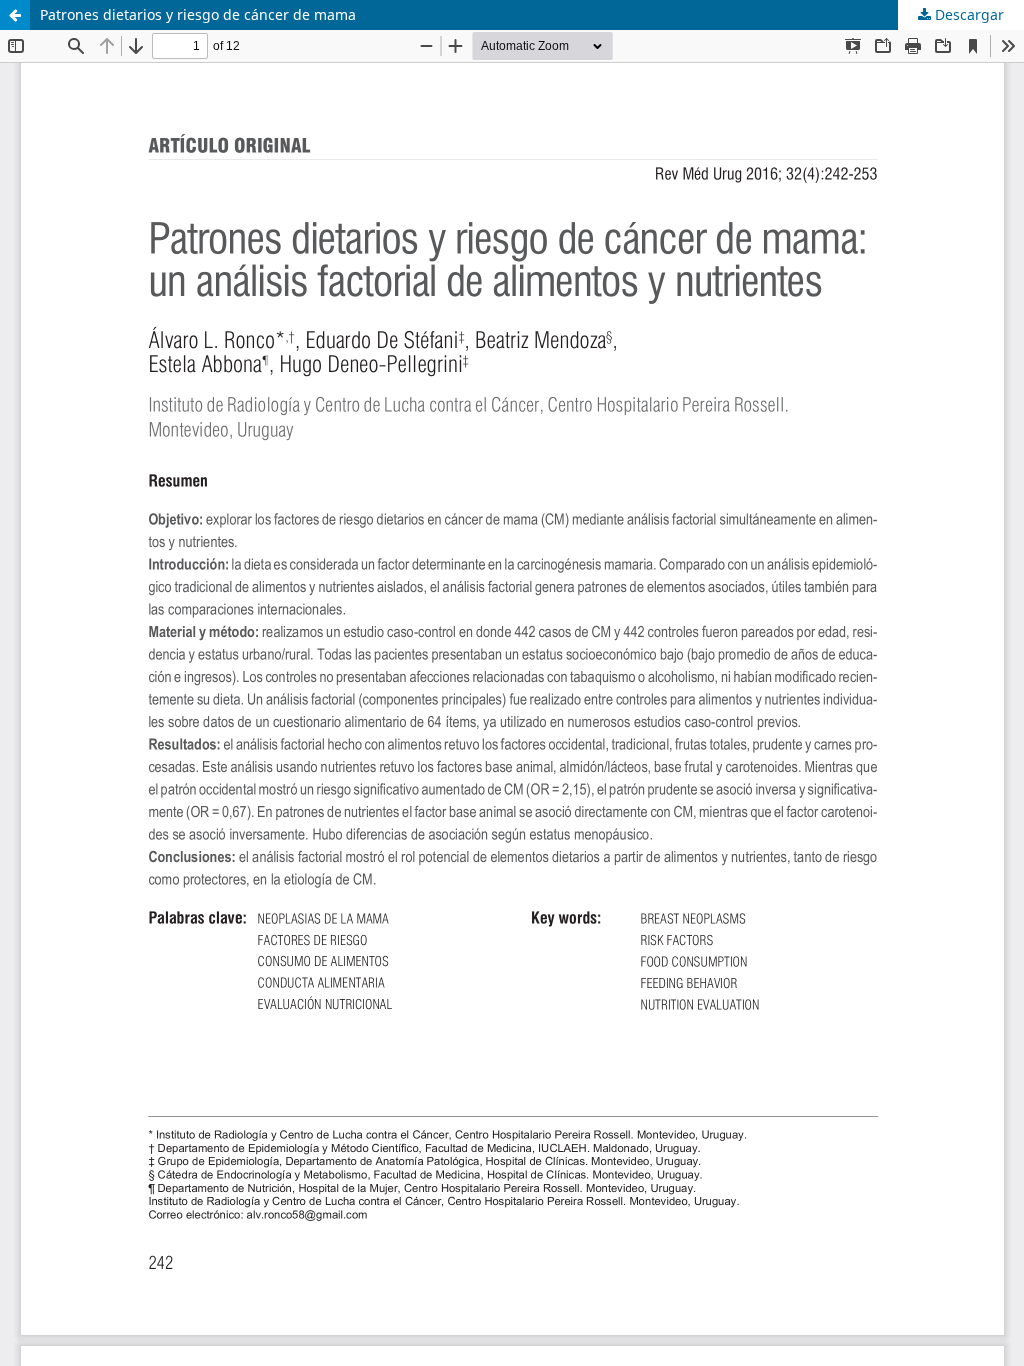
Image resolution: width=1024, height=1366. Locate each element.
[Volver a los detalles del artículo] (15, 15)
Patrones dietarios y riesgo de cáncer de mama (198, 14)
